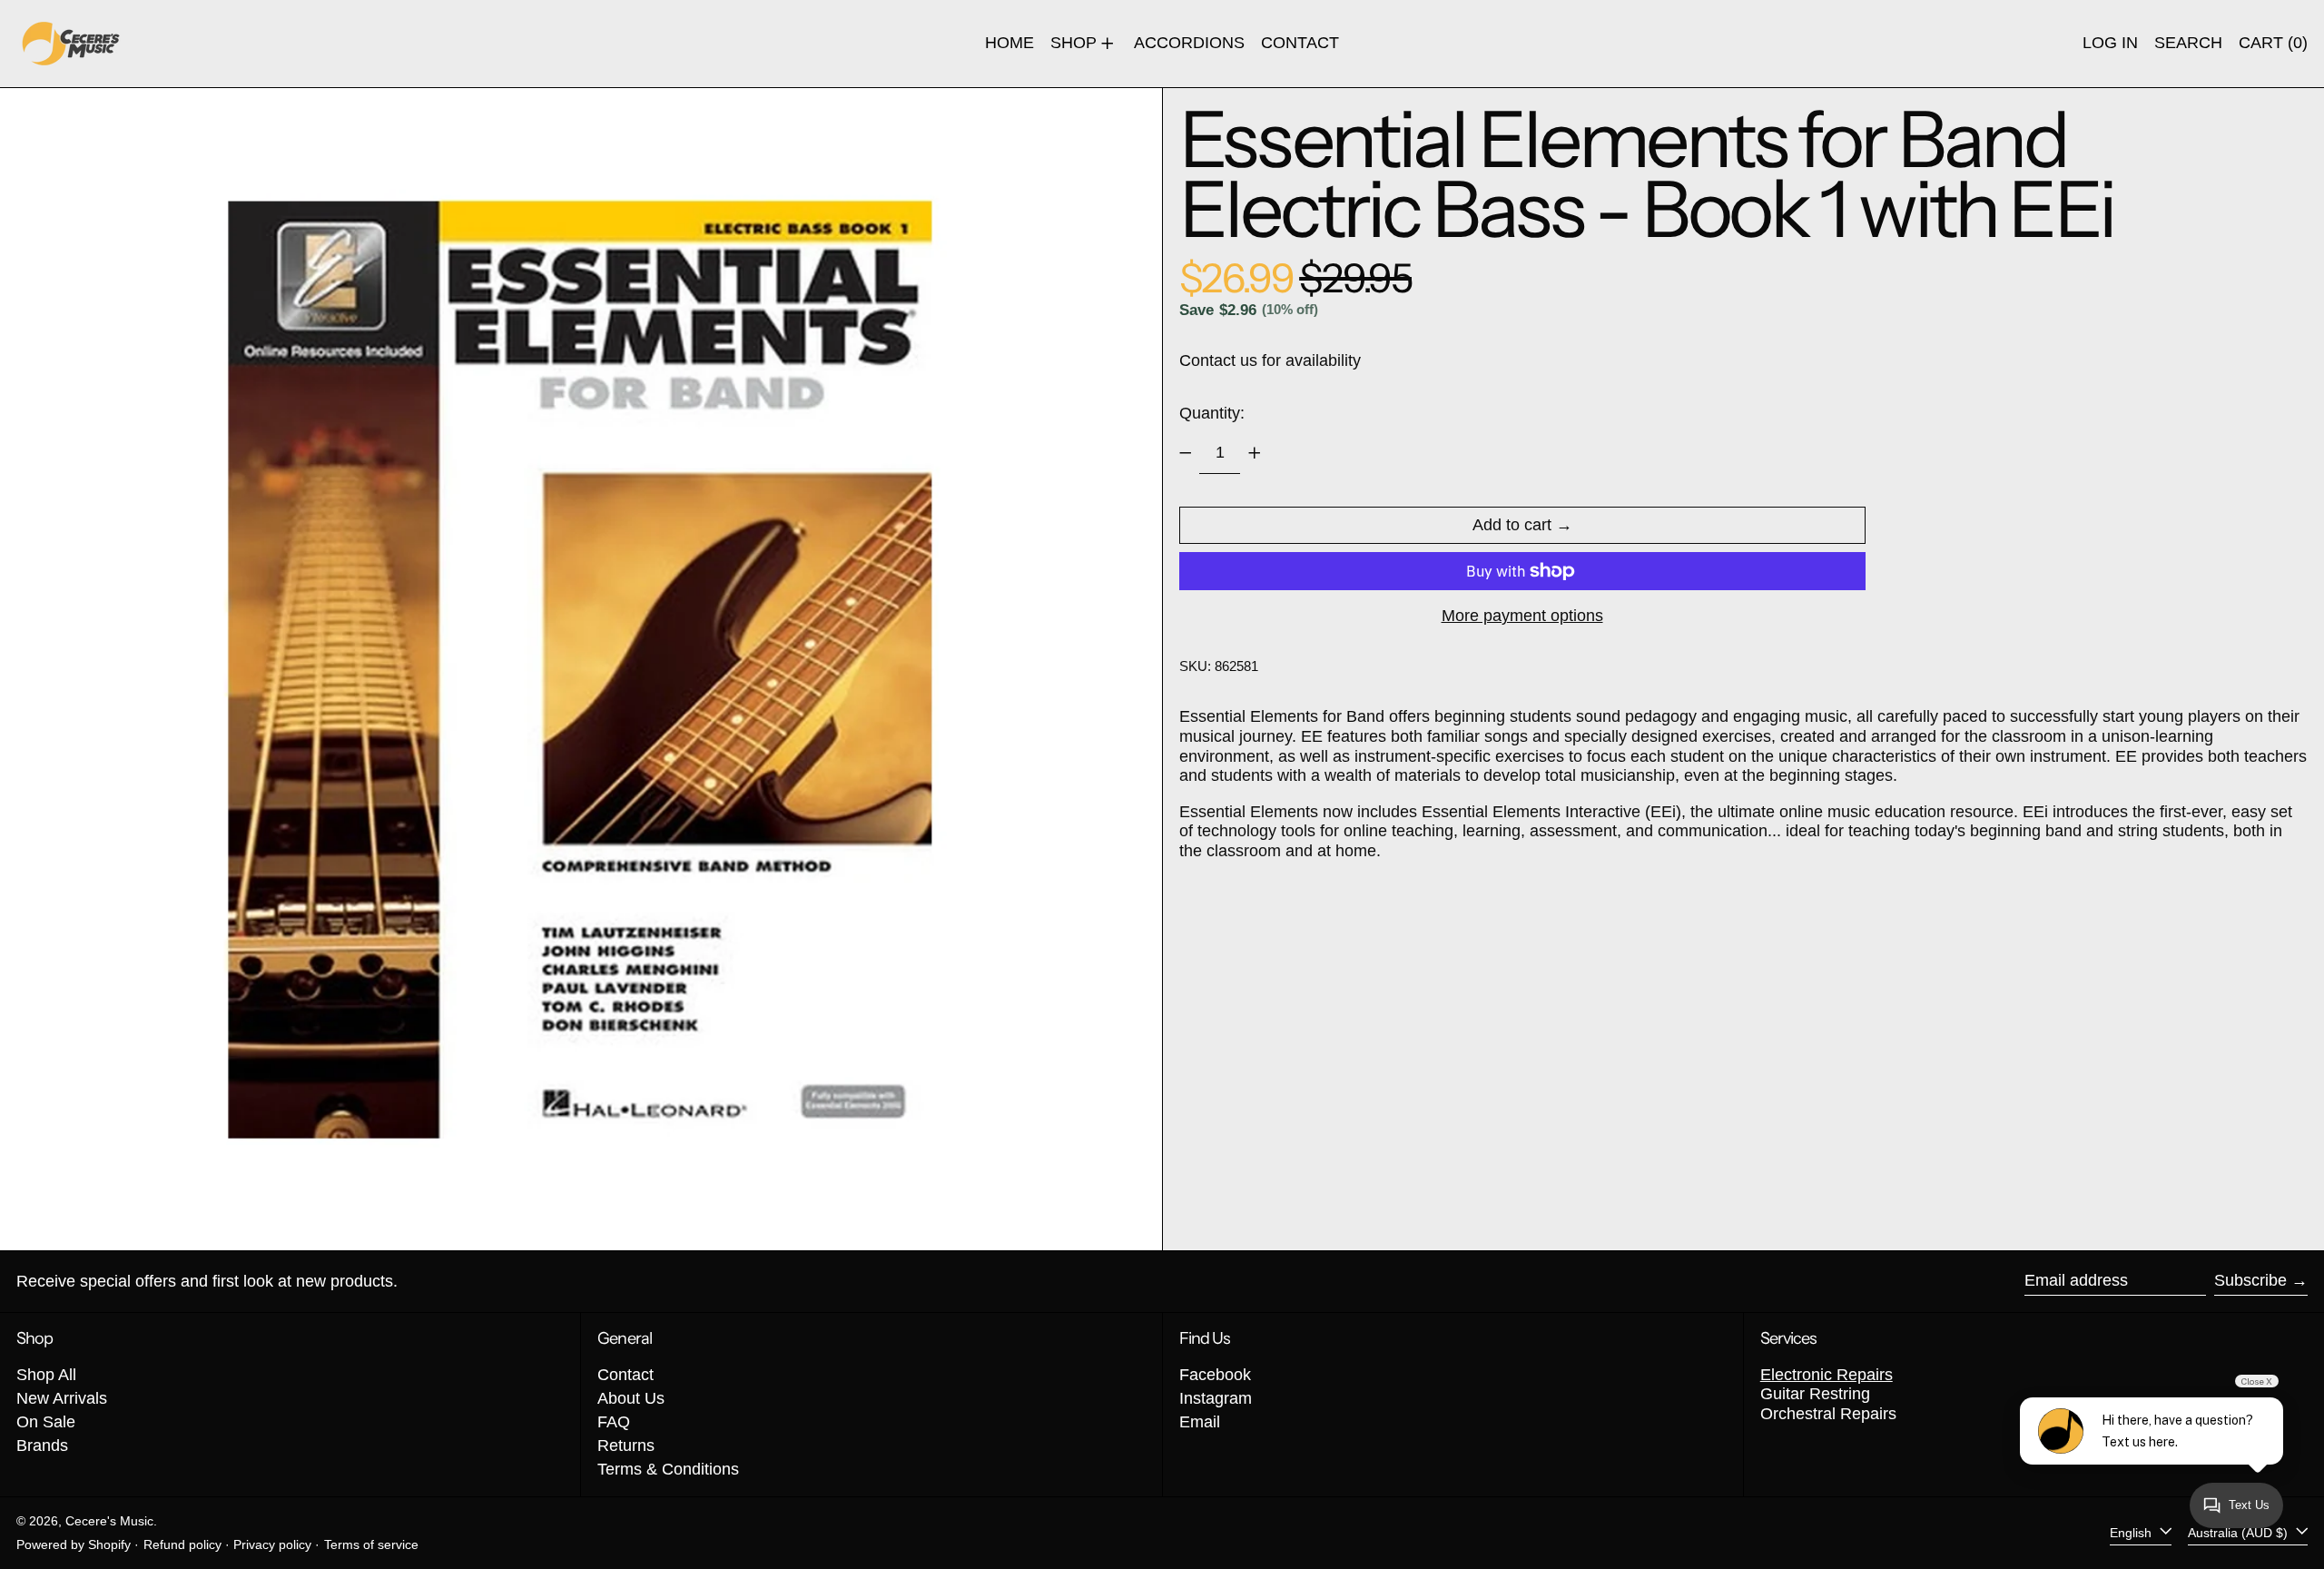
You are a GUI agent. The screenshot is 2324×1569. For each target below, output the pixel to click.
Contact (625, 1375)
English (2132, 1533)
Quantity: (1212, 413)
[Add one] (1255, 453)
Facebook (1215, 1375)
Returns (626, 1446)
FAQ (614, 1422)
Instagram (1216, 1398)
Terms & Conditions (668, 1469)
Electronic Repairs (1827, 1375)
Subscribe (2250, 1280)
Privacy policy (272, 1544)
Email (1200, 1422)
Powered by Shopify (74, 1544)
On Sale (46, 1422)
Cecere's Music (109, 1521)
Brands (42, 1446)
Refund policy (182, 1544)
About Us (631, 1398)
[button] (2188, 44)
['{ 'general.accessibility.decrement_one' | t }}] (1186, 453)
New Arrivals (62, 1398)
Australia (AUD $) (2240, 1533)
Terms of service (371, 1544)
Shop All (46, 1375)
